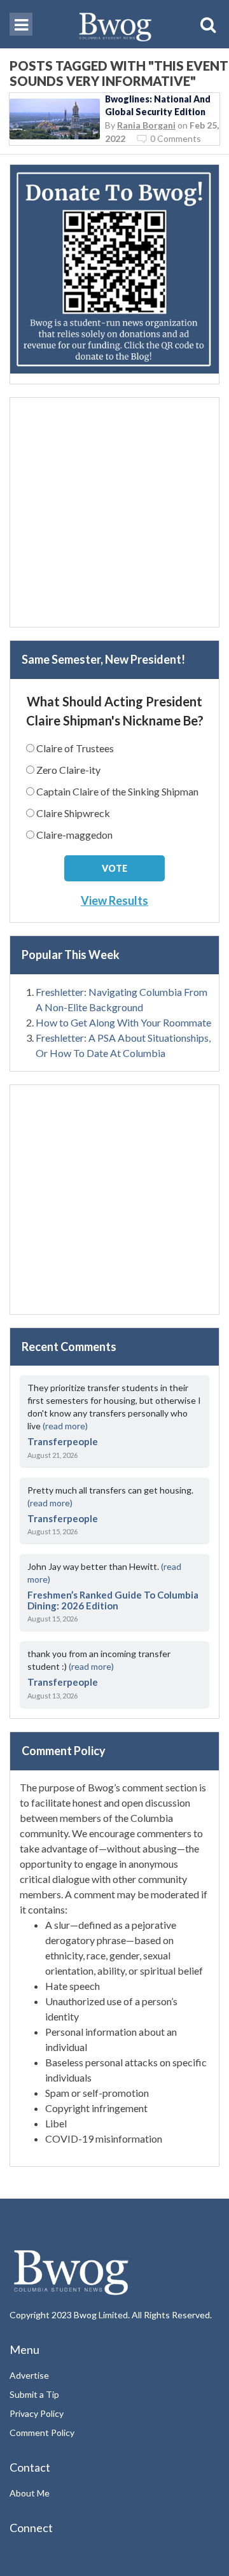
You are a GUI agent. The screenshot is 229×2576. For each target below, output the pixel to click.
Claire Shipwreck (73, 813)
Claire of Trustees (75, 748)
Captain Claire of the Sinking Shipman (117, 791)
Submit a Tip (34, 2394)
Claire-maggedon (74, 835)
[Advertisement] (114, 512)
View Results (114, 900)
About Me (30, 2493)
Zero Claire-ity (68, 770)
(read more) (65, 1426)
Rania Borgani (146, 125)
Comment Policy (42, 2432)
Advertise (29, 2375)
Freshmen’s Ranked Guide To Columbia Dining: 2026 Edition (113, 1600)
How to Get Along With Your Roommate (123, 1022)
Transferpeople (63, 1441)
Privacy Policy (37, 2413)
